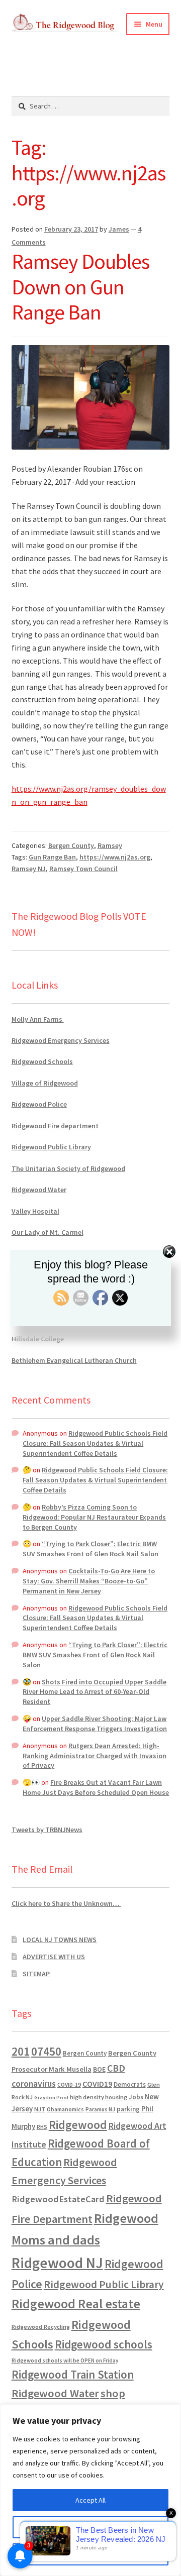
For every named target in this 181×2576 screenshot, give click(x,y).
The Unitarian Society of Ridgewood (68, 1168)
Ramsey (110, 845)
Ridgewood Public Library (51, 1147)
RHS (42, 2127)
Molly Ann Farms (38, 1019)
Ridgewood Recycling (41, 2327)
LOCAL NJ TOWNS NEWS (60, 1940)
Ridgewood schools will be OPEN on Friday (65, 2360)
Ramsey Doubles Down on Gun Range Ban (80, 287)
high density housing (99, 2097)
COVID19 (97, 2084)
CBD (116, 2068)
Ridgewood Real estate (76, 2304)
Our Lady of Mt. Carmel (48, 1232)
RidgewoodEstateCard (58, 2199)
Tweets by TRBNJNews (47, 1830)
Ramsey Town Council (83, 869)
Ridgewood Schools (42, 1061)
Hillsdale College (38, 1339)
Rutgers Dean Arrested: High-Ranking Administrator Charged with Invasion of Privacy (95, 1756)
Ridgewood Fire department (55, 1126)
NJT (40, 2109)
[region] (90, 2490)
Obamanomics (65, 2109)
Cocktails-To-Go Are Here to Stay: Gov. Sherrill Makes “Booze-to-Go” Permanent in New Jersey (89, 1581)
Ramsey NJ (29, 869)
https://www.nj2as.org (115, 857)
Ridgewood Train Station (73, 2375)
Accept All (90, 2500)
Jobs (136, 2097)
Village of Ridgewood (45, 1083)
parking (128, 2109)
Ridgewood (78, 2125)
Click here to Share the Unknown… (66, 1903)
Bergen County (71, 845)
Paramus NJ (100, 2109)
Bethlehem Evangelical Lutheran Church (74, 1360)
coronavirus (34, 2084)
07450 (46, 2051)
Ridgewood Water (39, 1190)
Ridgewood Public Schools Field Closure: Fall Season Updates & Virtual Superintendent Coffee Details (95, 1443)
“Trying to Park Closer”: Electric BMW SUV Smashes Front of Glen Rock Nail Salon (90, 1549)
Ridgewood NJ (57, 2263)
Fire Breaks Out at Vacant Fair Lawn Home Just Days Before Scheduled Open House (96, 1787)
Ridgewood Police (39, 1104)
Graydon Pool (51, 2098)
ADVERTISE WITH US (54, 1957)
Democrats (130, 2084)
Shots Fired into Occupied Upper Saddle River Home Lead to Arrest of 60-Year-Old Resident (95, 1692)
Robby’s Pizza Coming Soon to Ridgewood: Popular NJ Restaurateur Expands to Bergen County (94, 1517)
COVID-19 (69, 2085)
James (119, 229)
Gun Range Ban (52, 857)
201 (21, 2051)
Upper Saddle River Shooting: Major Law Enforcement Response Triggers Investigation (95, 1724)
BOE (99, 2069)
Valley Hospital (35, 1211)
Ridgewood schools (104, 2344)
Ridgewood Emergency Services (61, 1040)
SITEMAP (36, 1974)
